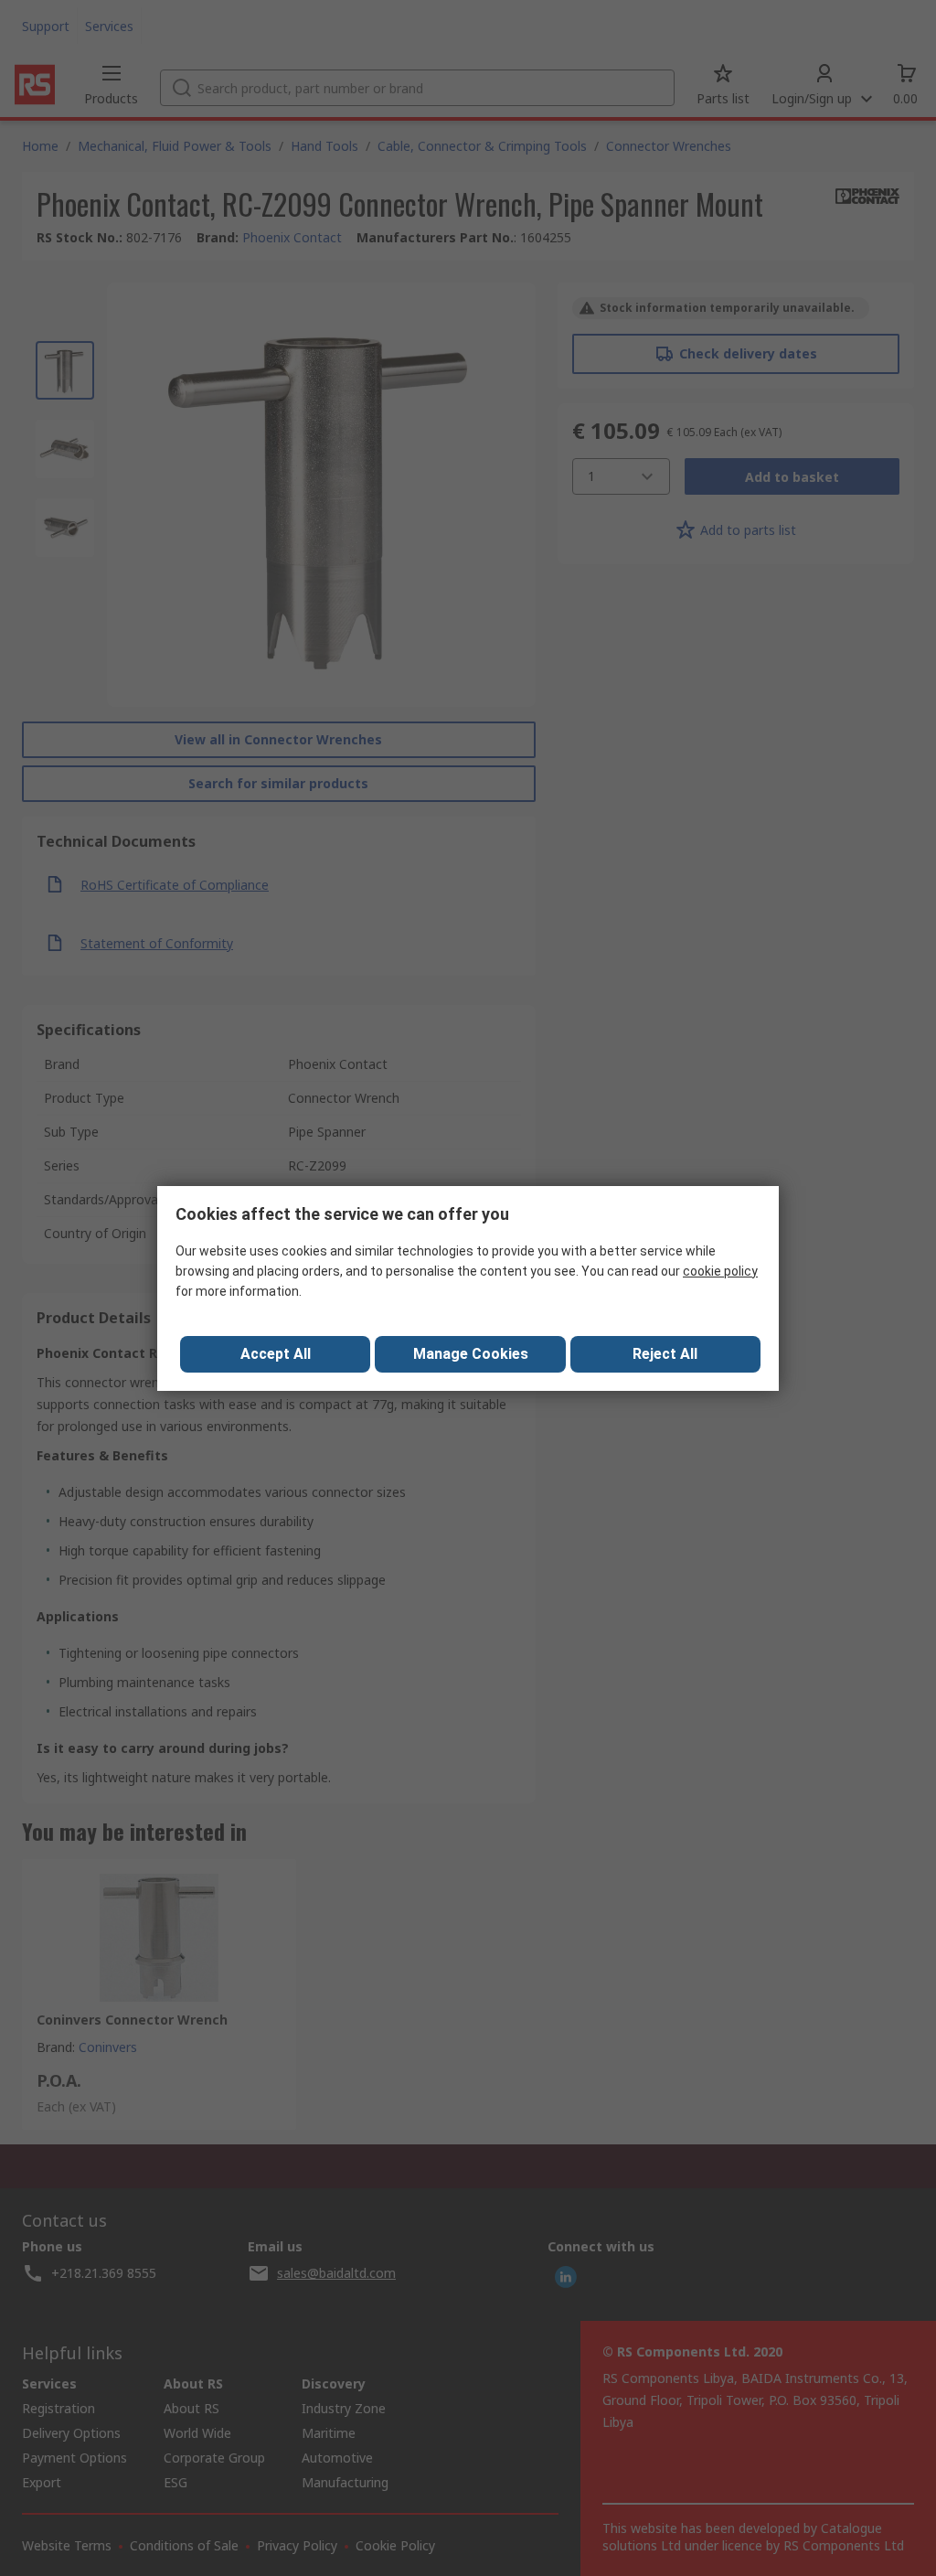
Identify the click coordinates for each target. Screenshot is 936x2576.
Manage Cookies (471, 1354)
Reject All (665, 1354)
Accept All (276, 1354)
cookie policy (720, 1271)
